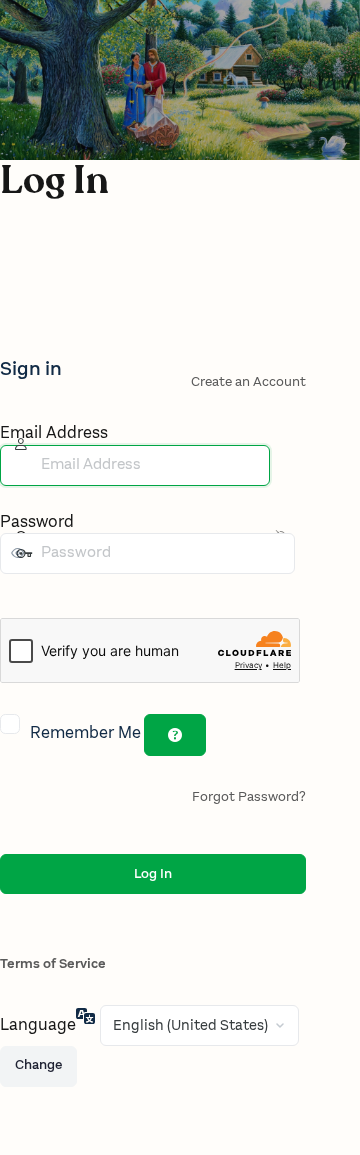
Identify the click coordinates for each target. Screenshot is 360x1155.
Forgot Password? (249, 797)
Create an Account (248, 382)
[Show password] (14, 594)
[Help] (175, 735)
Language (38, 1025)
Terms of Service (53, 964)
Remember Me (85, 733)
